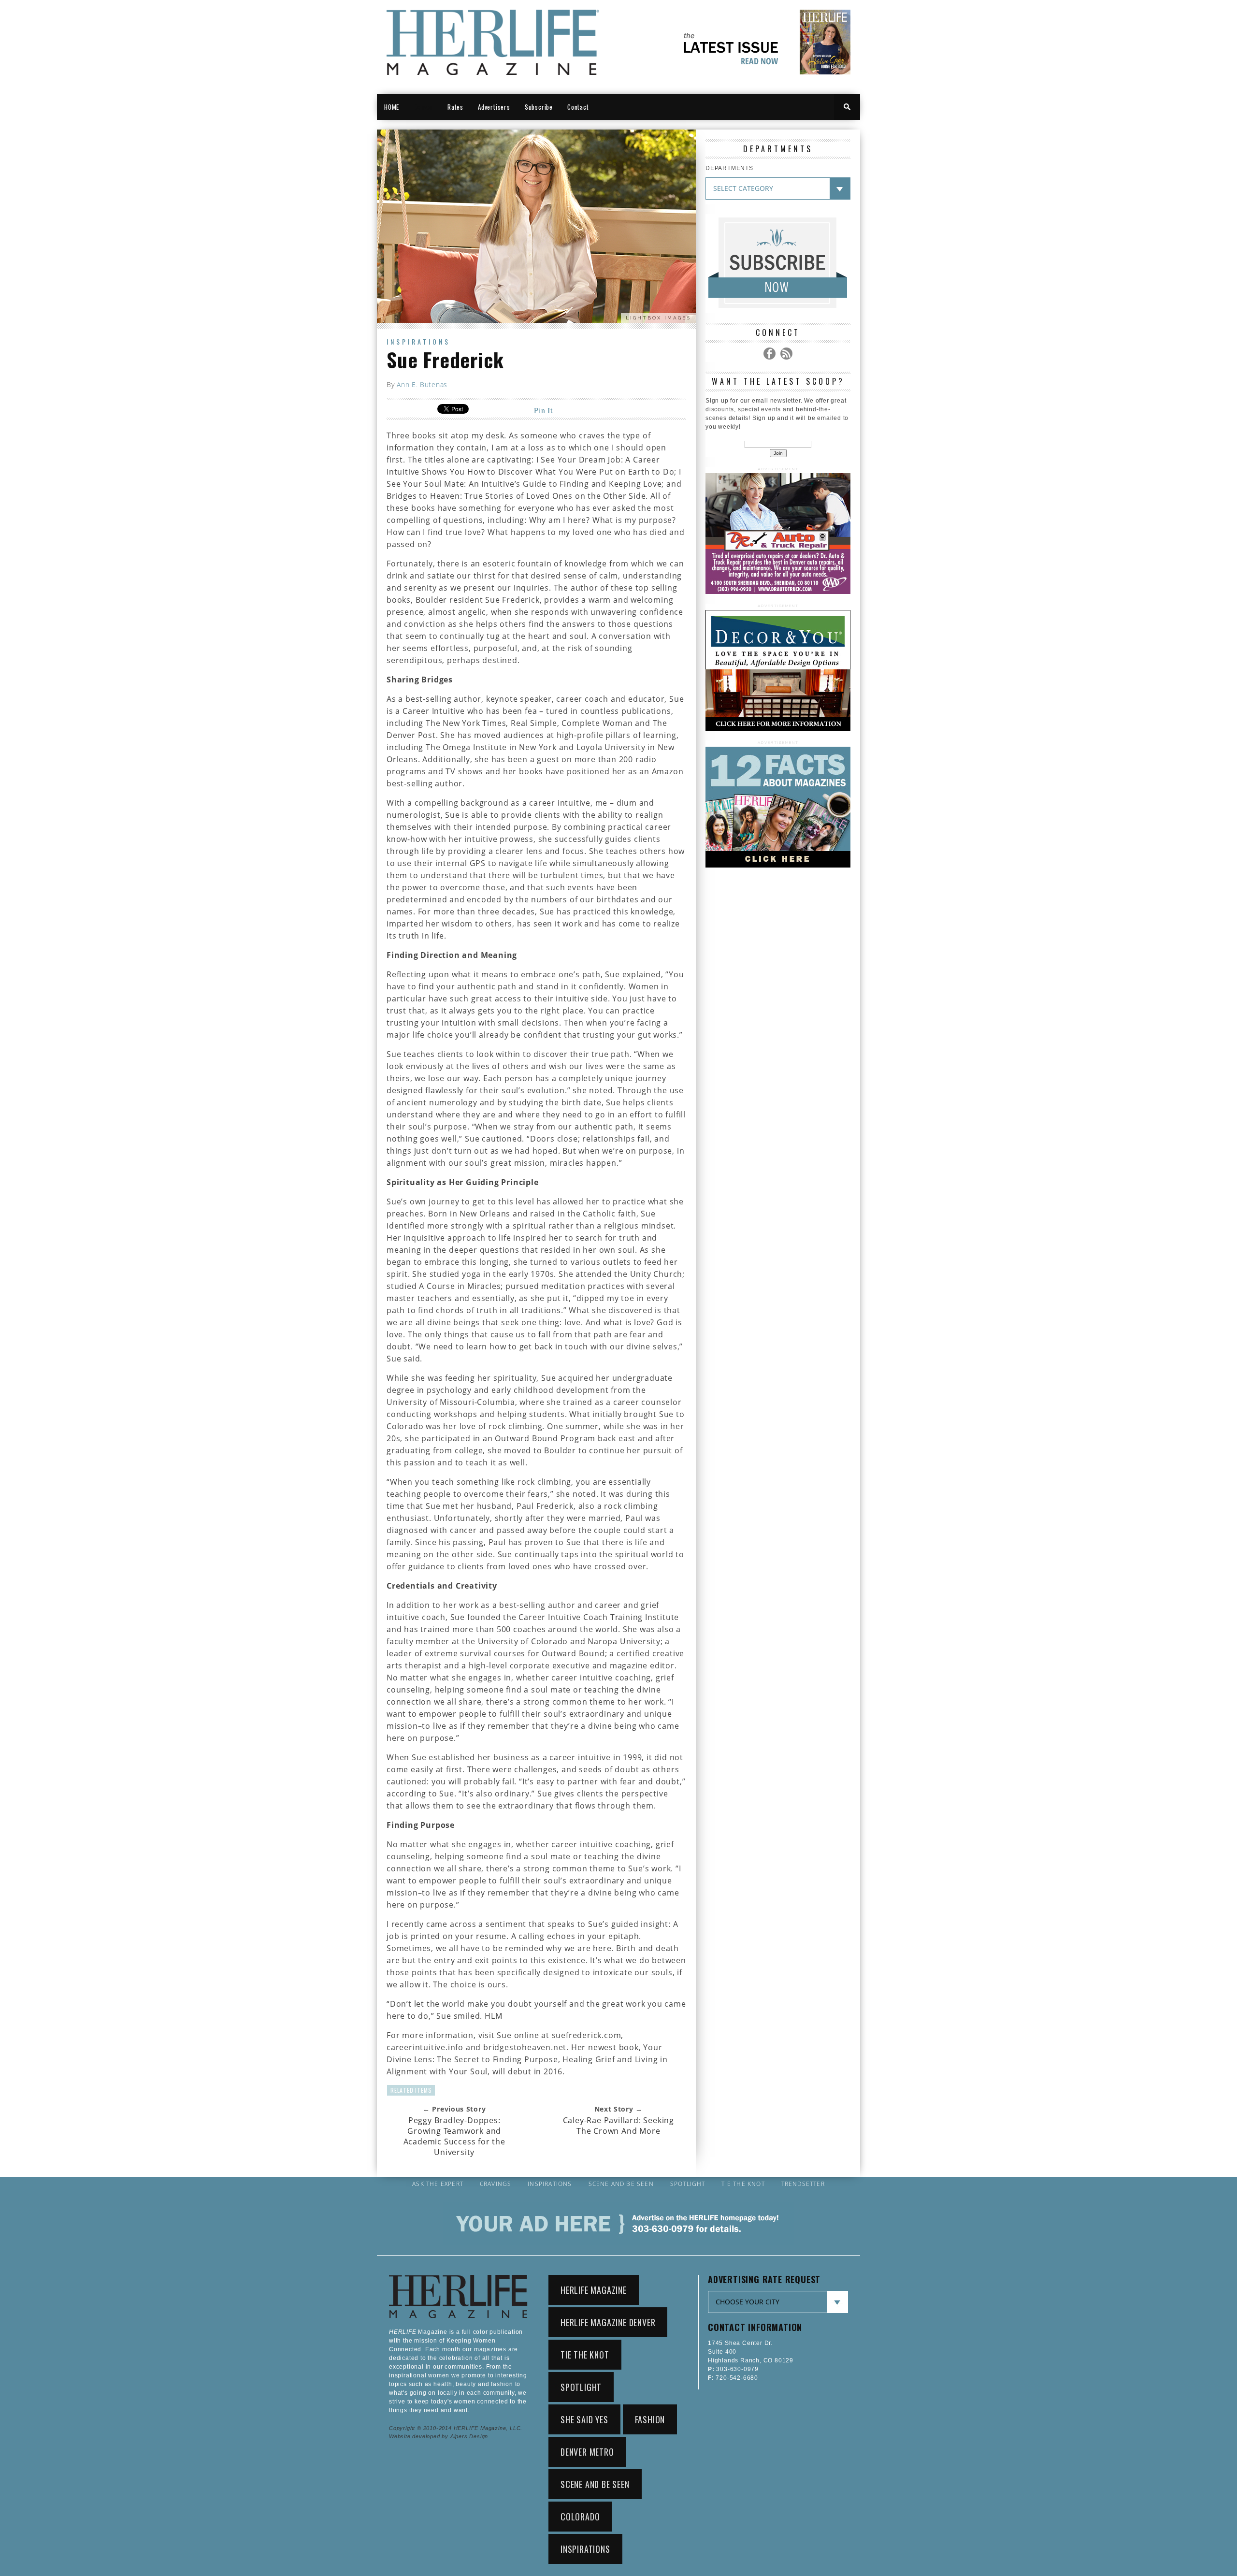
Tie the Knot (743, 2184)
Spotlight (688, 2184)
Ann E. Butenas (422, 384)
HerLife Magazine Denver (608, 2322)
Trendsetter (803, 2184)
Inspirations (418, 341)
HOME (392, 107)
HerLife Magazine (594, 2290)
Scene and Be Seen (621, 2184)
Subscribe (539, 107)
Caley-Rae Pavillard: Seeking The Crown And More (618, 2126)
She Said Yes (584, 2419)
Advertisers (494, 107)
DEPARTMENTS (729, 168)
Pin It (543, 410)
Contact (578, 107)
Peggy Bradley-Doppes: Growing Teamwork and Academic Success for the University (454, 2136)
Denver (423, 107)
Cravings (496, 2184)
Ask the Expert (438, 2184)
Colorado (580, 2517)
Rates (455, 107)
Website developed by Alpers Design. (439, 2436)
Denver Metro (587, 2452)
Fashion (650, 2419)
